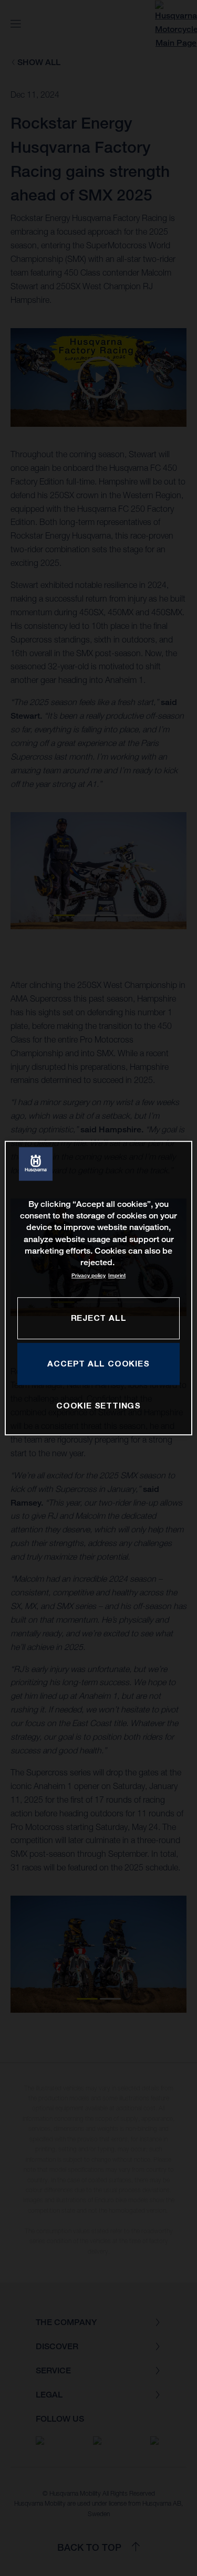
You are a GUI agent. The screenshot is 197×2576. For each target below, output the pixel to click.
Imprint (117, 1275)
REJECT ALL (99, 1318)
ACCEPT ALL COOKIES (98, 1363)
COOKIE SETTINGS (98, 1405)
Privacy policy (89, 1275)
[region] (98, 1288)
